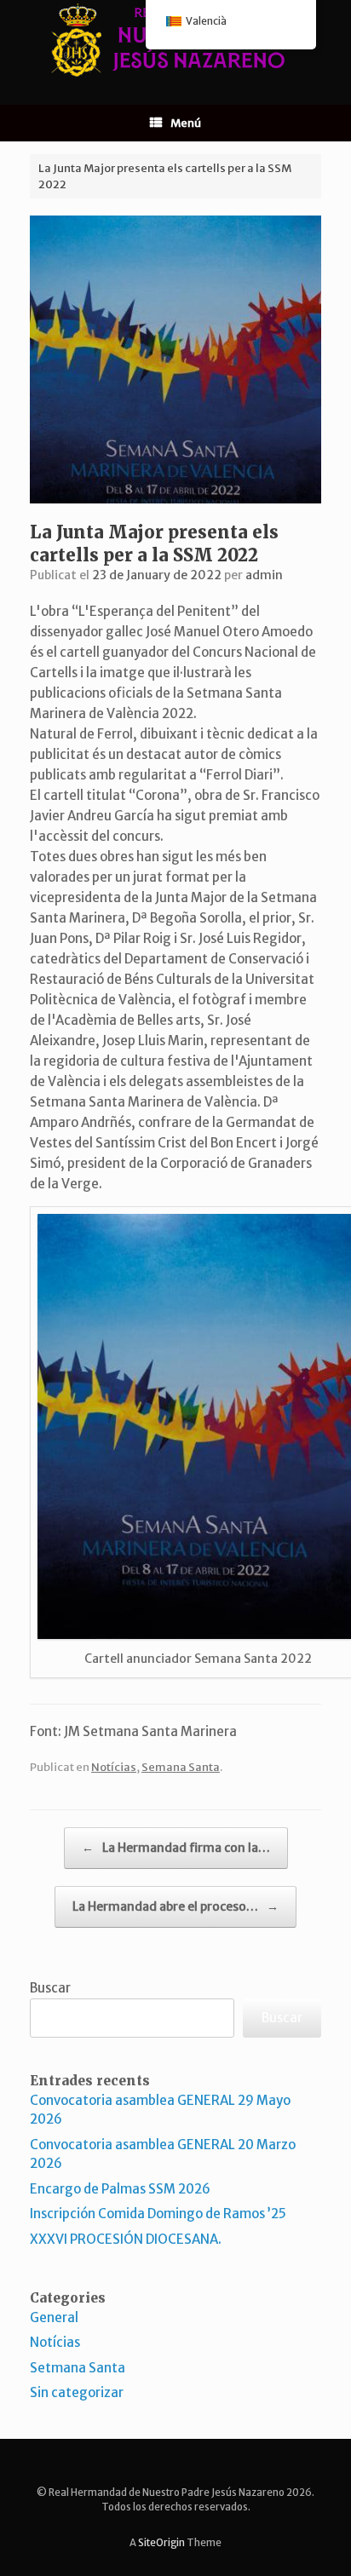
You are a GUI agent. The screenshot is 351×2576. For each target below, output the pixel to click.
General (54, 2317)
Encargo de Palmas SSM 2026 (120, 2189)
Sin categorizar (77, 2392)
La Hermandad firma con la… (176, 1848)
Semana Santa (181, 1767)
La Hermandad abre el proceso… (175, 1906)
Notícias (114, 1767)
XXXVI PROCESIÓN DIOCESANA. (126, 2239)
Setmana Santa (78, 2368)
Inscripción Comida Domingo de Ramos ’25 (158, 2214)
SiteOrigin (161, 2543)
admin (264, 575)
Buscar (50, 1988)
